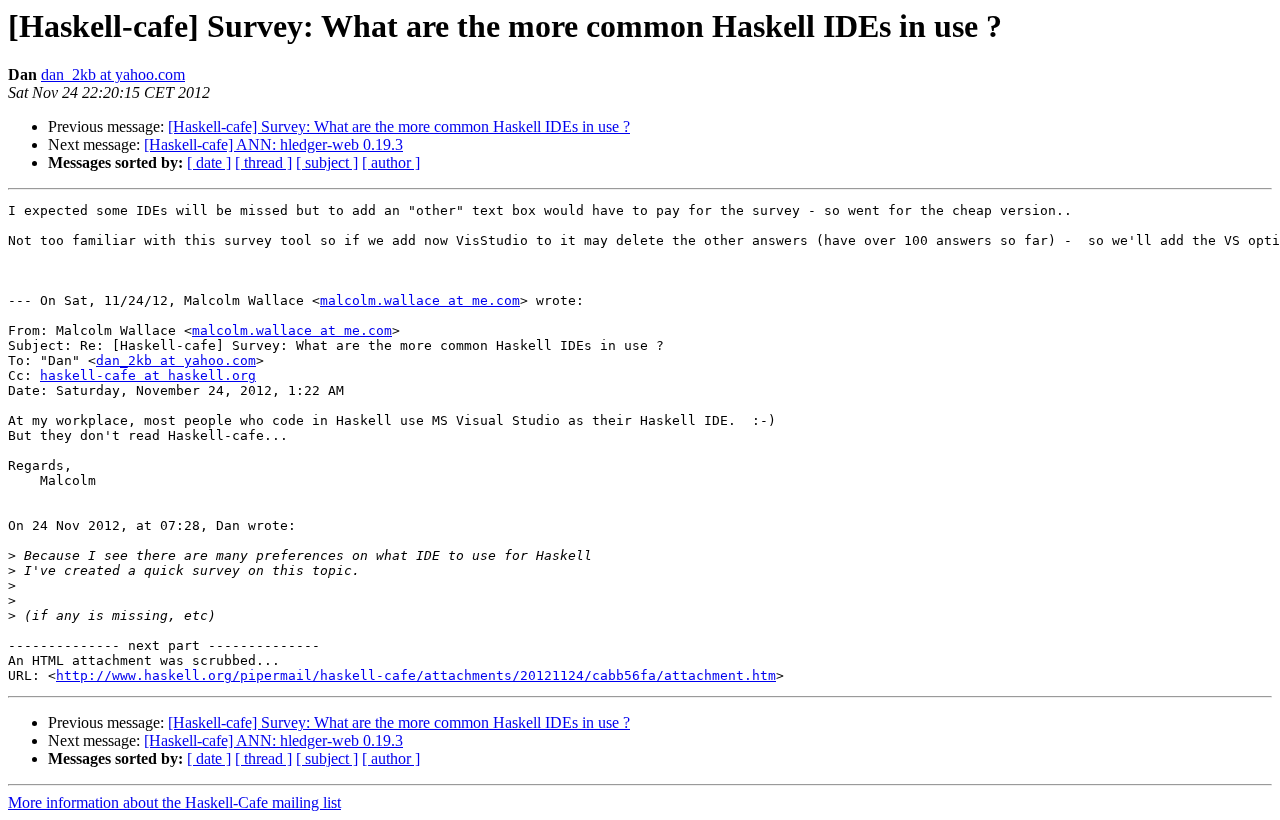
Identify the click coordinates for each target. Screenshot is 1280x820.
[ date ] (209, 162)
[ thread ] (263, 162)
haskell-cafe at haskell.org (148, 375)
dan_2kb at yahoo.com (113, 74)
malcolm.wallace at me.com (420, 300)
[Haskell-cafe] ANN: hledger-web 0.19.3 (273, 144)
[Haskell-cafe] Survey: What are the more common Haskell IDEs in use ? (399, 126)
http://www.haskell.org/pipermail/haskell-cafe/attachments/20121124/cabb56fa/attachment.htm (416, 675)
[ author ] (391, 162)
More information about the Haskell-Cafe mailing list (174, 802)
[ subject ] (327, 162)
